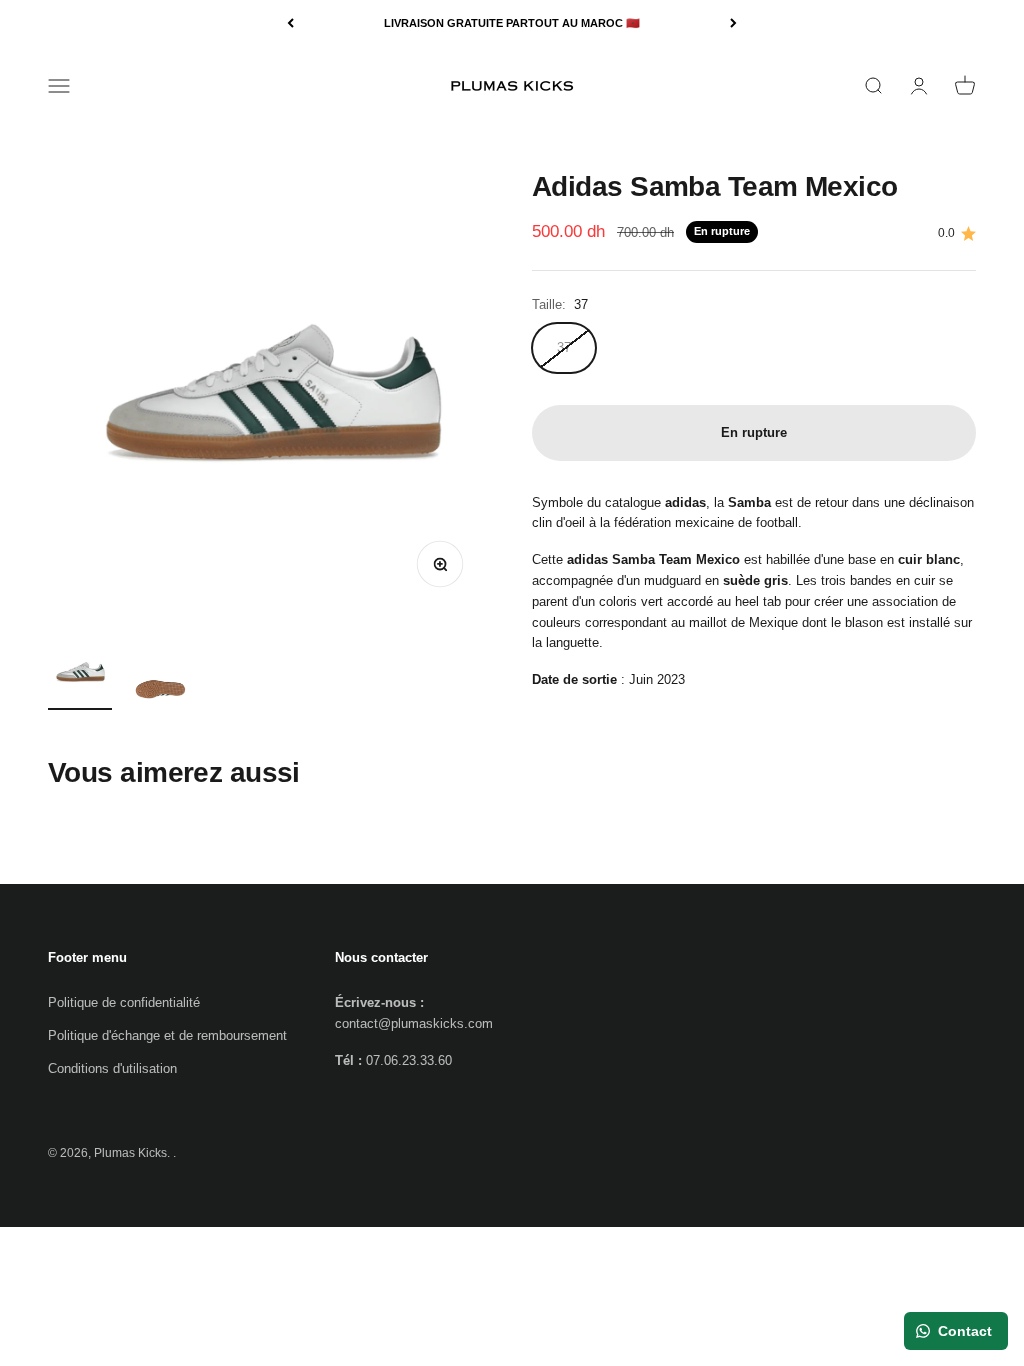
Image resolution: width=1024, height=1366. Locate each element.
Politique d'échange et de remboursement (167, 1035)
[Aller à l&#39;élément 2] (160, 688)
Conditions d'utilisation (112, 1068)
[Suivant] (733, 23)
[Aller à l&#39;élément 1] (80, 675)
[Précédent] (290, 23)
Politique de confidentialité (124, 1002)
